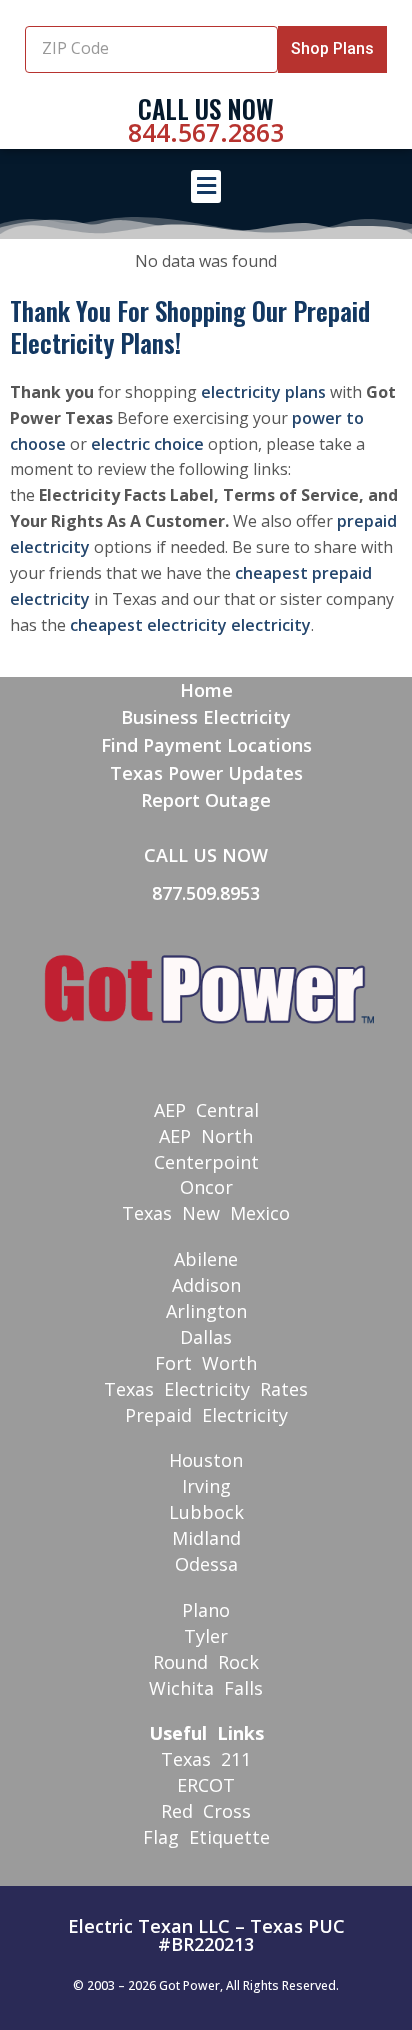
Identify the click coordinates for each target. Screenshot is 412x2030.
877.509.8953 (206, 893)
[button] (206, 186)
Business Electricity (206, 717)
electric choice (147, 444)
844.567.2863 (206, 132)
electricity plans (263, 392)
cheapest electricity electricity (190, 625)
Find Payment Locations (206, 745)
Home (206, 690)
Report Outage (206, 800)
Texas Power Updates (206, 773)
